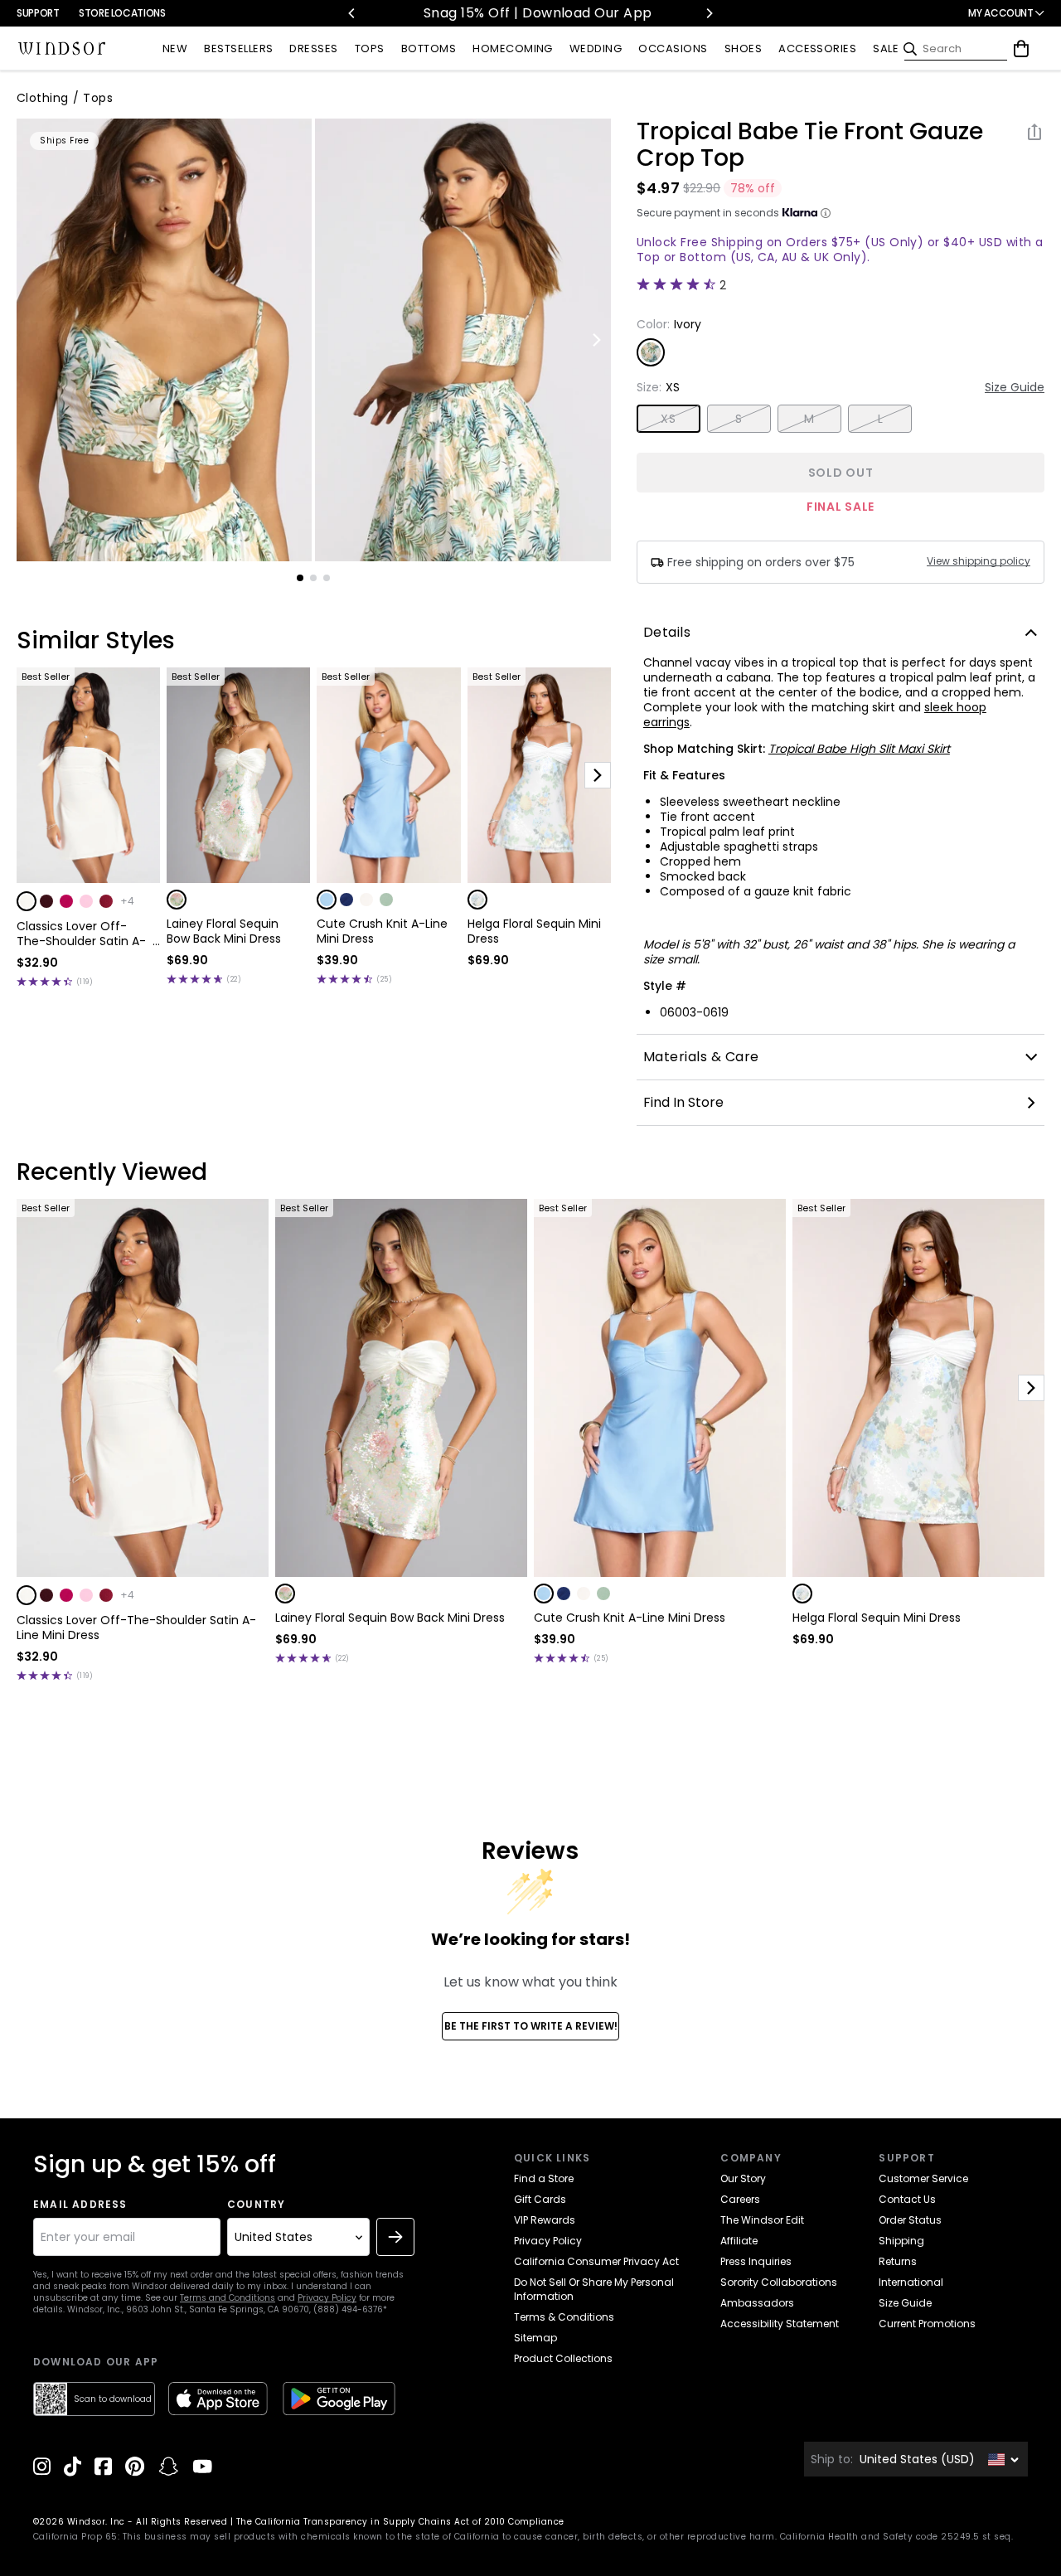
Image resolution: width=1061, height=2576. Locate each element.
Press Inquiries (756, 2261)
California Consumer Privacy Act (596, 2261)
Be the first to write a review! (531, 2026)
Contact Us (907, 2199)
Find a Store (544, 2178)
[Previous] (352, 13)
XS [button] (668, 419)
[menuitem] (175, 49)
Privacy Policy (327, 2298)
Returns (898, 2261)
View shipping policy (979, 561)
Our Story (743, 2178)
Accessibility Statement (780, 2324)
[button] (27, 901)
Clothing (43, 98)
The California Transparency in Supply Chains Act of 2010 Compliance (400, 2522)
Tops (98, 98)
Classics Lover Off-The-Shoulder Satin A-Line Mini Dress (81, 934)
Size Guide (1015, 387)
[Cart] (1021, 49)
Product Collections (563, 2358)
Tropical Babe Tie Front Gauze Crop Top (810, 145)
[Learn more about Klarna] (826, 213)
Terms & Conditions (564, 2317)
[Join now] (395, 2237)
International (911, 2282)
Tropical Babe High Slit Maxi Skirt (859, 749)
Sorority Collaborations (779, 2282)
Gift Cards (540, 2199)
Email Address (80, 2205)
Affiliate (739, 2241)
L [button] (880, 419)
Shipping (901, 2241)
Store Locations (122, 13)
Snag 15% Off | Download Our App (492, 13)
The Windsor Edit (762, 2220)
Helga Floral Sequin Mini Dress (534, 931)
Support (38, 13)
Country (256, 2205)
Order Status (910, 2220)
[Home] (62, 49)
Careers (740, 2199)
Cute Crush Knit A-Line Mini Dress (382, 931)
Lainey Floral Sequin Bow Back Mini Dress (224, 931)
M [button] (809, 419)
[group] (164, 340)
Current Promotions (927, 2324)
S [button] (739, 419)
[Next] (709, 13)
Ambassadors (757, 2303)
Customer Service (923, 2178)
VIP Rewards (545, 2220)
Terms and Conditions (228, 2298)
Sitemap (535, 2338)
